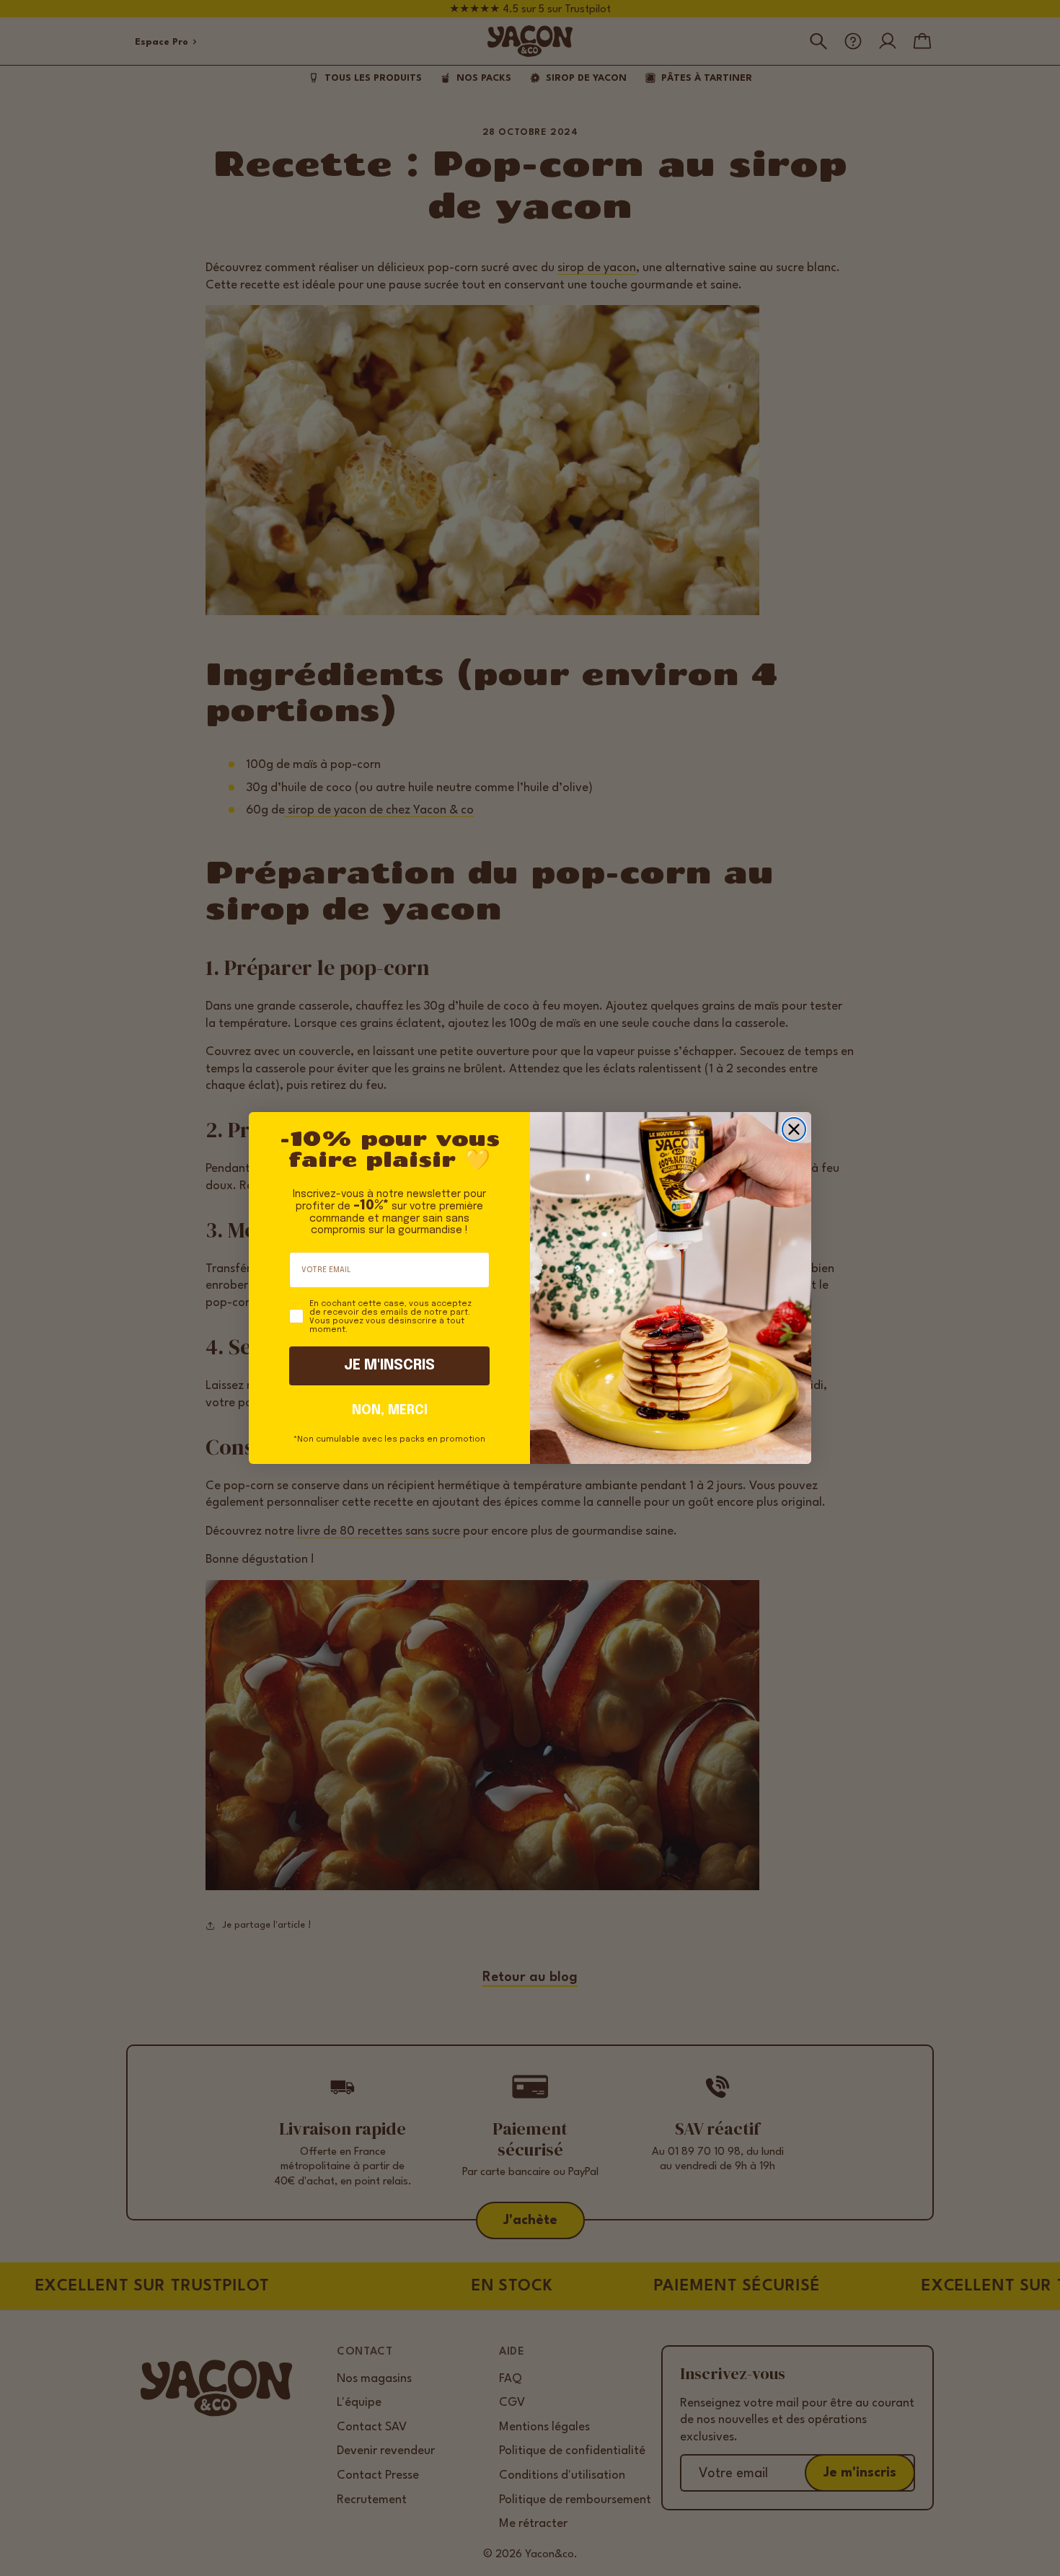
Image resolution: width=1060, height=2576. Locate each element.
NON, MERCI (390, 1411)
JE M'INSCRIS (389, 1366)
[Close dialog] (794, 1129)
